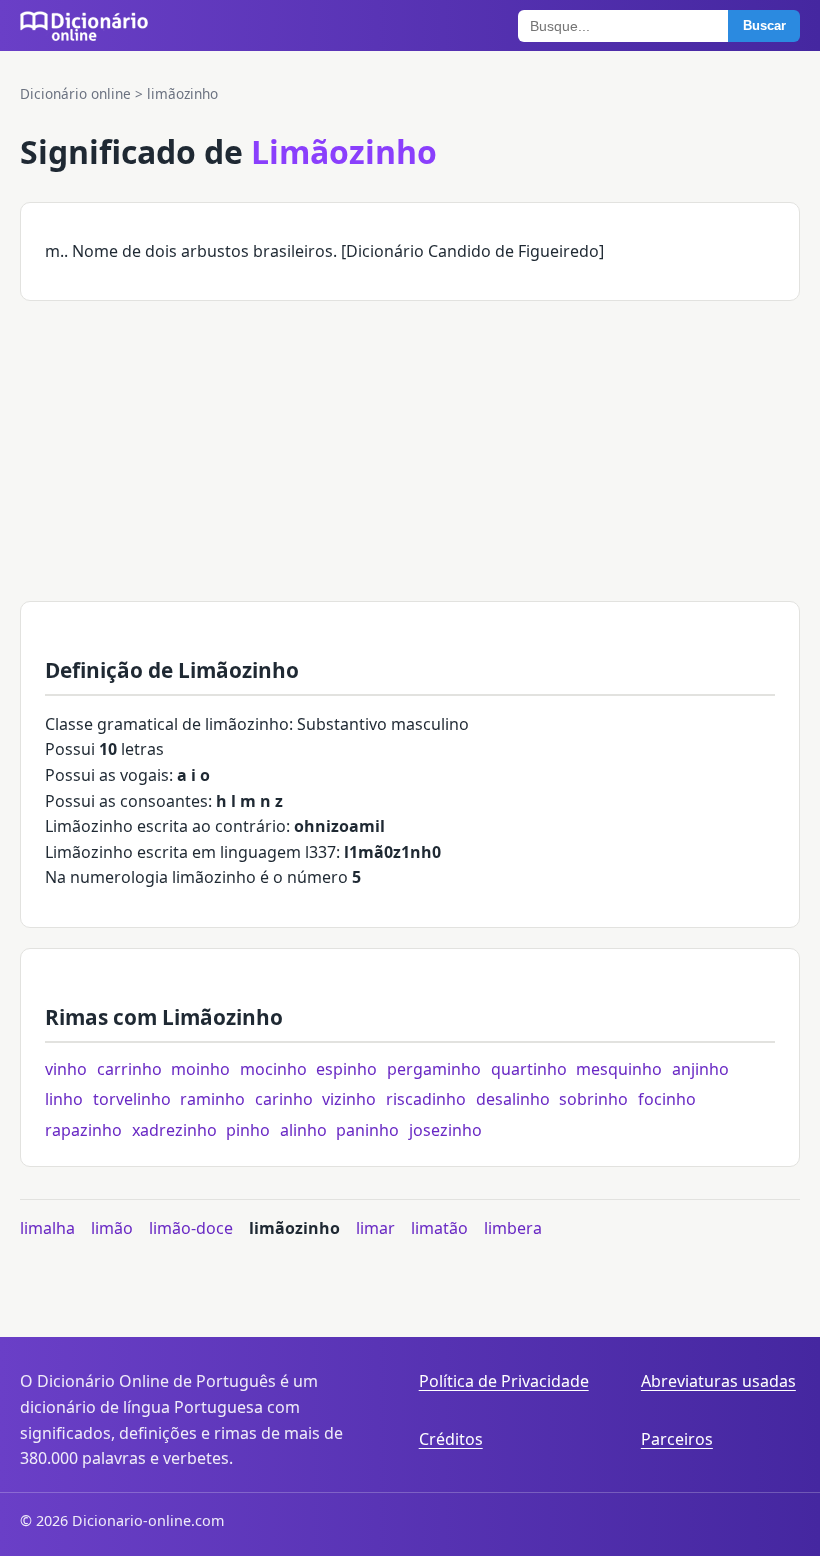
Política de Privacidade (504, 1381)
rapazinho (83, 1130)
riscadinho (426, 1099)
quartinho (529, 1069)
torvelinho (132, 1099)
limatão (439, 1228)
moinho (200, 1069)
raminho (212, 1099)
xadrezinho (174, 1130)
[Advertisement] (410, 461)
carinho (284, 1099)
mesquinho (619, 1069)
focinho (667, 1099)
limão (112, 1228)
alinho (303, 1130)
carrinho (129, 1069)
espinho (346, 1069)
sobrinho (593, 1099)
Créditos (451, 1439)
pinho (248, 1130)
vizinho (349, 1099)
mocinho (273, 1069)
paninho (367, 1130)
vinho (66, 1069)
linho (64, 1099)
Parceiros (677, 1439)
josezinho (445, 1130)
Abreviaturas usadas (718, 1381)
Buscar (764, 25)
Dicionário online (75, 93)
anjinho (700, 1069)
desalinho (513, 1099)
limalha (47, 1228)
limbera (513, 1228)
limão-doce (191, 1228)
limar (375, 1228)
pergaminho (434, 1069)
